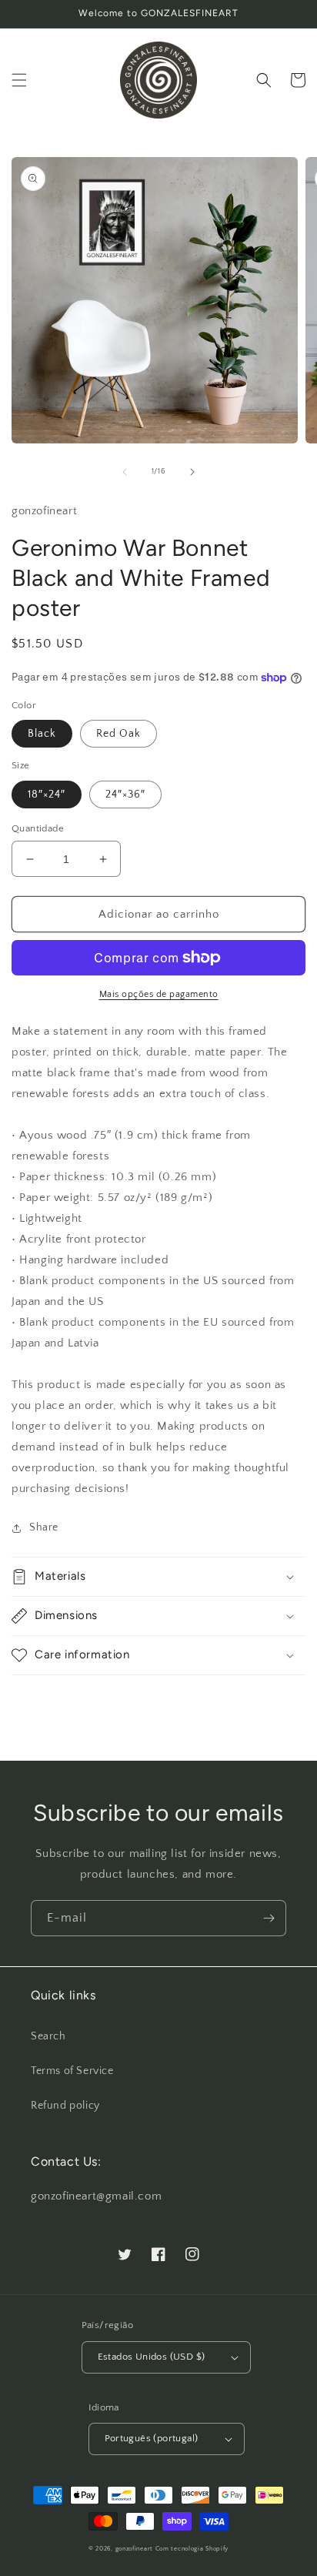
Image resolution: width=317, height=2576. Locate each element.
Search (48, 2036)
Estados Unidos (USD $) (152, 2357)
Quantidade (38, 828)
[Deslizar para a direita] (192, 472)
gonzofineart (134, 2549)
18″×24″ (47, 795)
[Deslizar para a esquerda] (125, 472)
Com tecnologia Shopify (192, 2549)
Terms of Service (72, 2071)
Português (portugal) (152, 2438)
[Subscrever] (269, 1918)
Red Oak (118, 734)
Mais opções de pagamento (159, 994)
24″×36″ (125, 795)
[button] (19, 80)
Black (42, 734)
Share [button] (44, 1527)
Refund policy (65, 2106)
